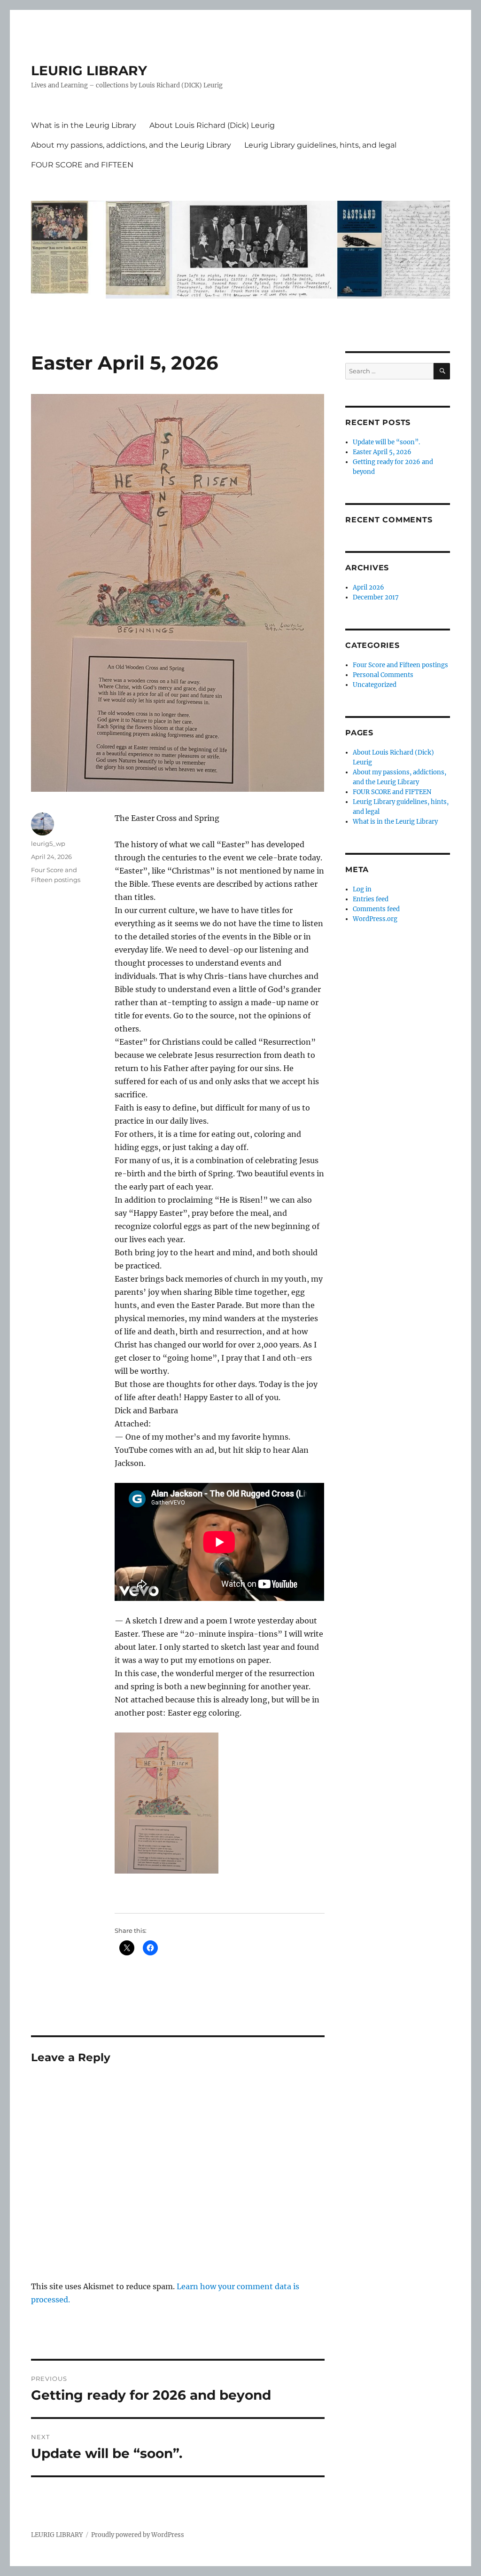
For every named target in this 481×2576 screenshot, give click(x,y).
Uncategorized (375, 685)
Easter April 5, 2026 (382, 452)
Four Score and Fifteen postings (400, 665)
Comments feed (376, 909)
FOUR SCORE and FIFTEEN (82, 165)
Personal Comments (383, 675)
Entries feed (371, 899)
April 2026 (369, 587)
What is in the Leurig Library (84, 125)
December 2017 (376, 597)
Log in (362, 889)
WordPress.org (375, 919)
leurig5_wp (48, 843)
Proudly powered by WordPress (138, 2535)
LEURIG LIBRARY (89, 71)
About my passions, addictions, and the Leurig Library (131, 145)
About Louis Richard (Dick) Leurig (212, 125)
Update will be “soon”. (386, 442)
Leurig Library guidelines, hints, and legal (320, 145)
